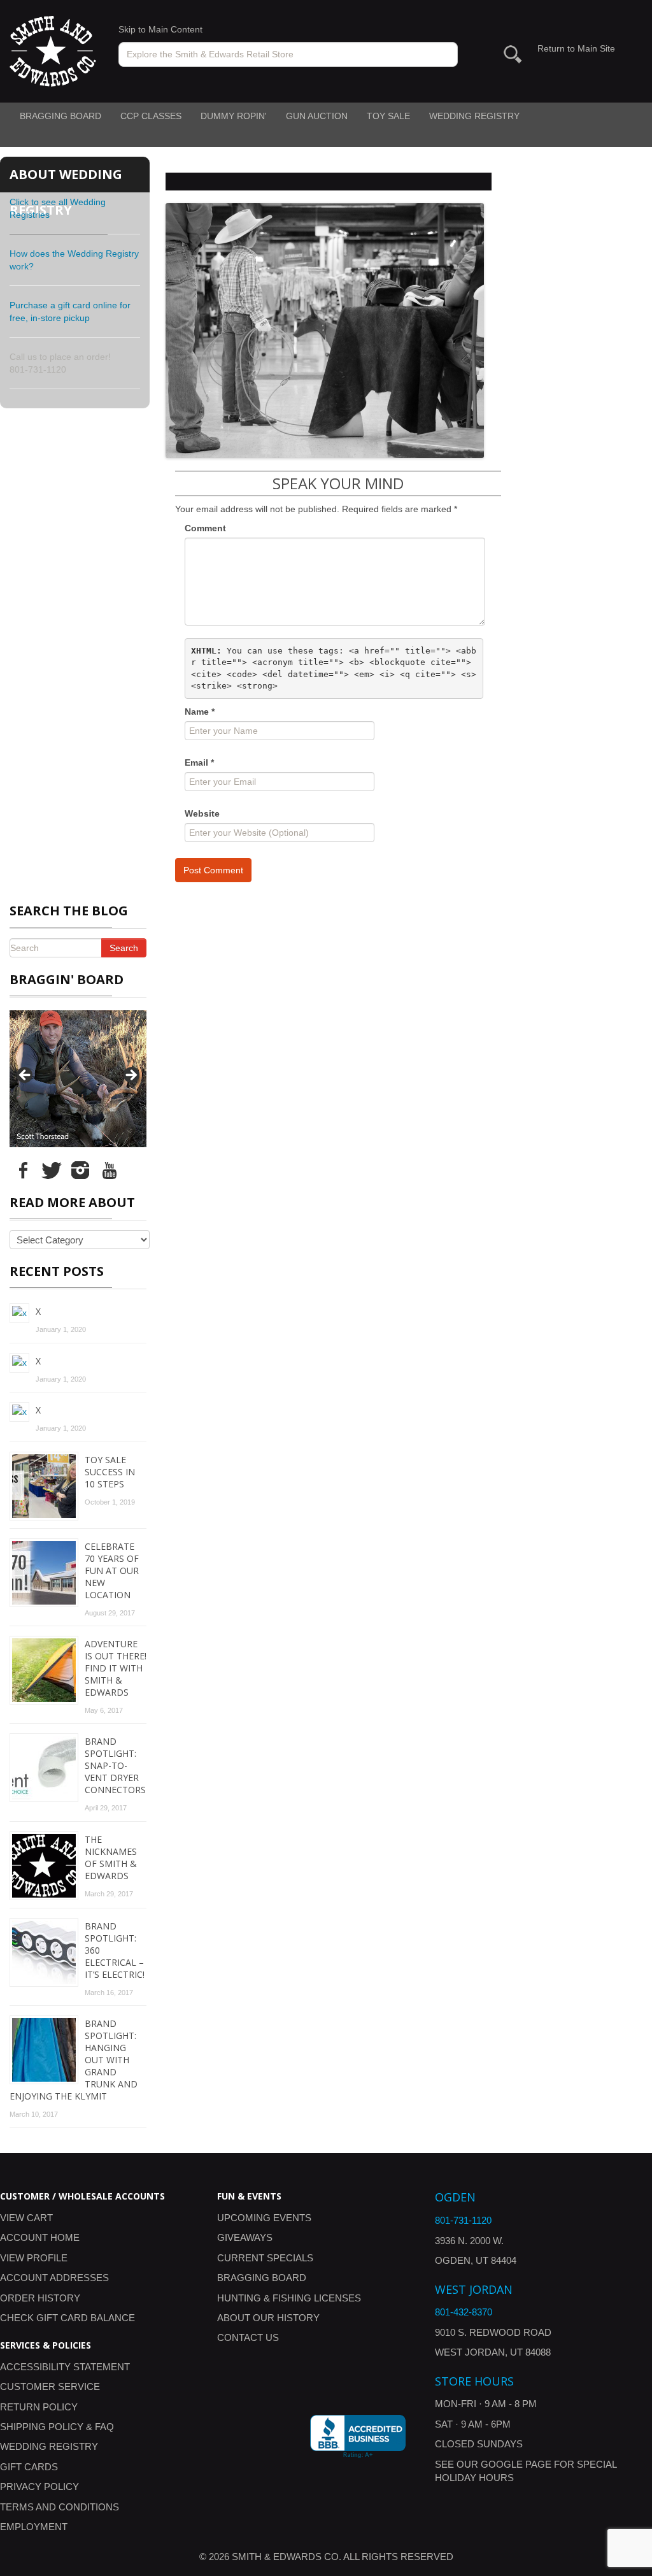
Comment (205, 528)
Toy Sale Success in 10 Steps (110, 1472)
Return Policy (39, 2407)
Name (200, 712)
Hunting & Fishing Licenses (289, 2298)
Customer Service (50, 2386)
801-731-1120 (463, 2220)
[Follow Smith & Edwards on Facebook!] (23, 1170)
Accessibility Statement (65, 2367)
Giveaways (245, 2237)
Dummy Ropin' (234, 116)
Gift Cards (29, 2467)
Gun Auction (317, 116)
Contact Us (248, 2337)
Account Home (40, 2237)
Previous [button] (25, 1076)
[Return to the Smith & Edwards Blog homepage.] (53, 50)
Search (124, 948)
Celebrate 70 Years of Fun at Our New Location (112, 1571)
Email (199, 762)
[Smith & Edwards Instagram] (80, 1170)
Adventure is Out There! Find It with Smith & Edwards (116, 1668)
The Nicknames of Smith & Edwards (111, 1857)
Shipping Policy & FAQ (57, 2427)
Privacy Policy (39, 2487)
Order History (40, 2298)
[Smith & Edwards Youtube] (109, 1170)
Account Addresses (54, 2278)
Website (202, 813)
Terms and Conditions (60, 2507)
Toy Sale (388, 116)
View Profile (34, 2258)
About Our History (268, 2318)
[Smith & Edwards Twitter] (52, 1170)
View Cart (26, 2218)
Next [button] (131, 1076)
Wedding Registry (474, 116)
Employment (34, 2527)
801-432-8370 (464, 2312)
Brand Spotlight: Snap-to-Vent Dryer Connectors (115, 1765)
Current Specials (265, 2258)
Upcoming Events (264, 2218)
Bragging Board (60, 116)
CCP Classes (151, 116)
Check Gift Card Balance (67, 2318)
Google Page (516, 2464)
